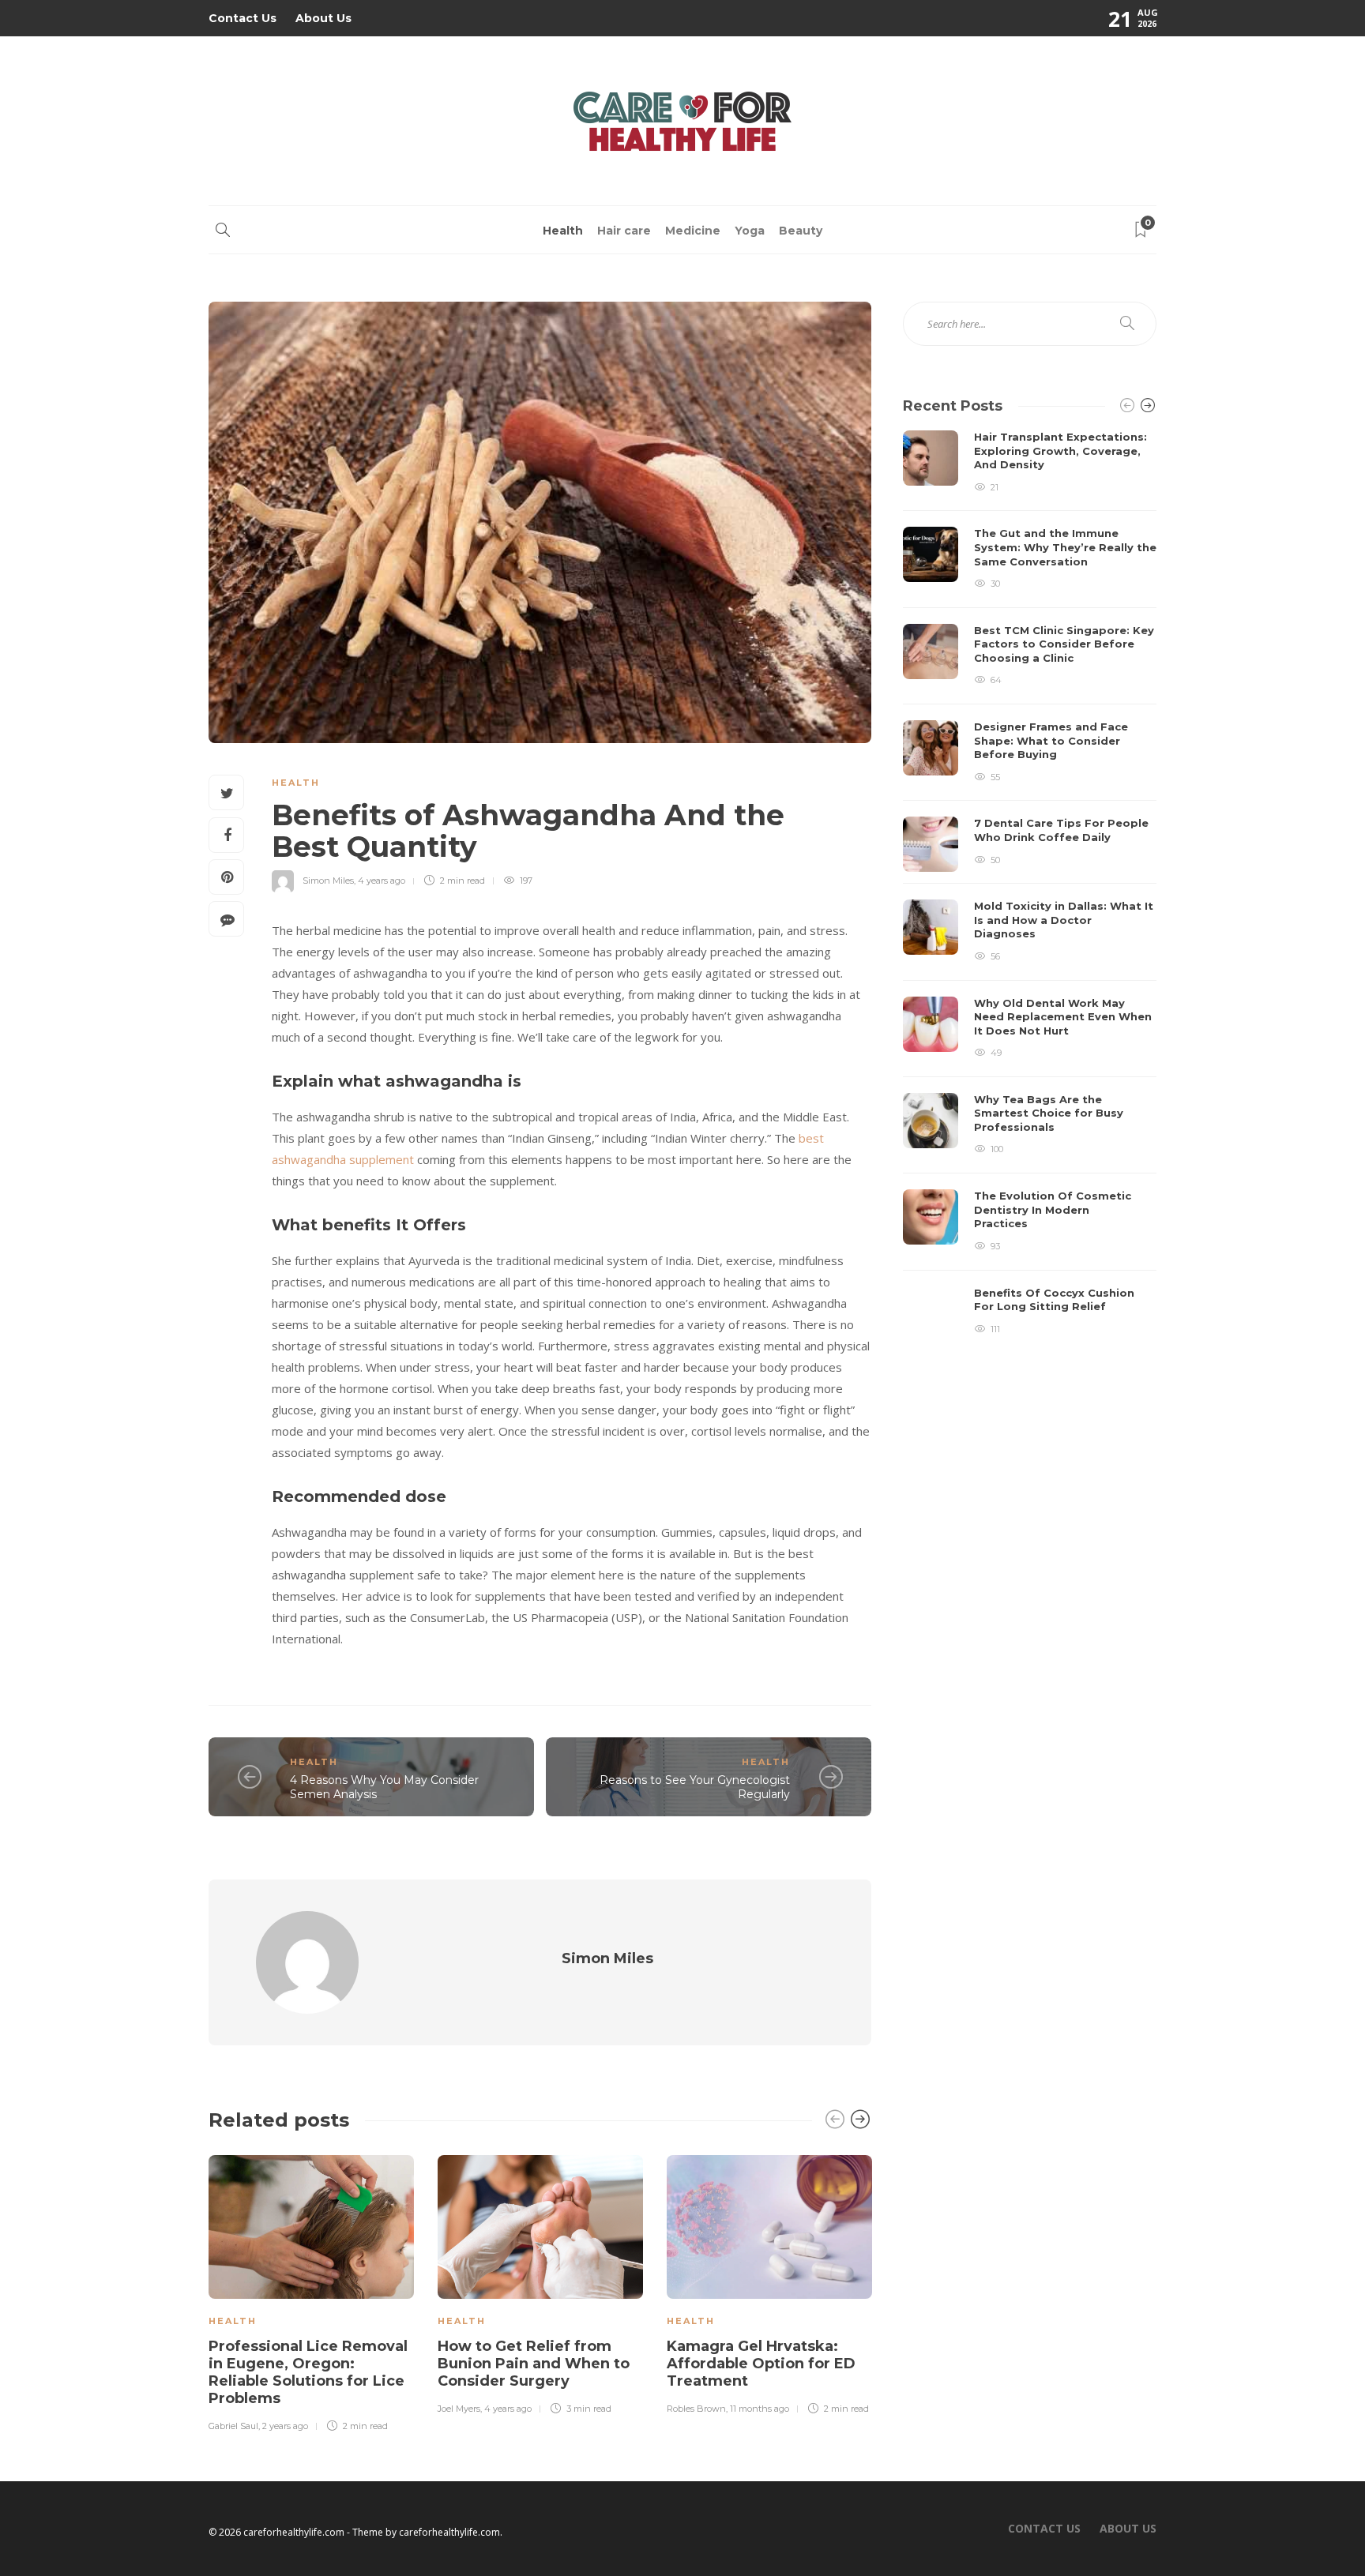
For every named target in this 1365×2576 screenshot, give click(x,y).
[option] (311, 2291)
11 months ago (760, 2409)
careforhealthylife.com (449, 2532)
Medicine (693, 231)
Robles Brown (696, 2409)
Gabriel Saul (233, 2426)
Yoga (750, 231)
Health (563, 231)
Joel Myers (459, 2409)
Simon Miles (328, 881)
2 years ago (285, 2426)
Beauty (801, 231)
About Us (323, 18)
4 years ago (382, 881)
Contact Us (243, 18)
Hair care (624, 231)
